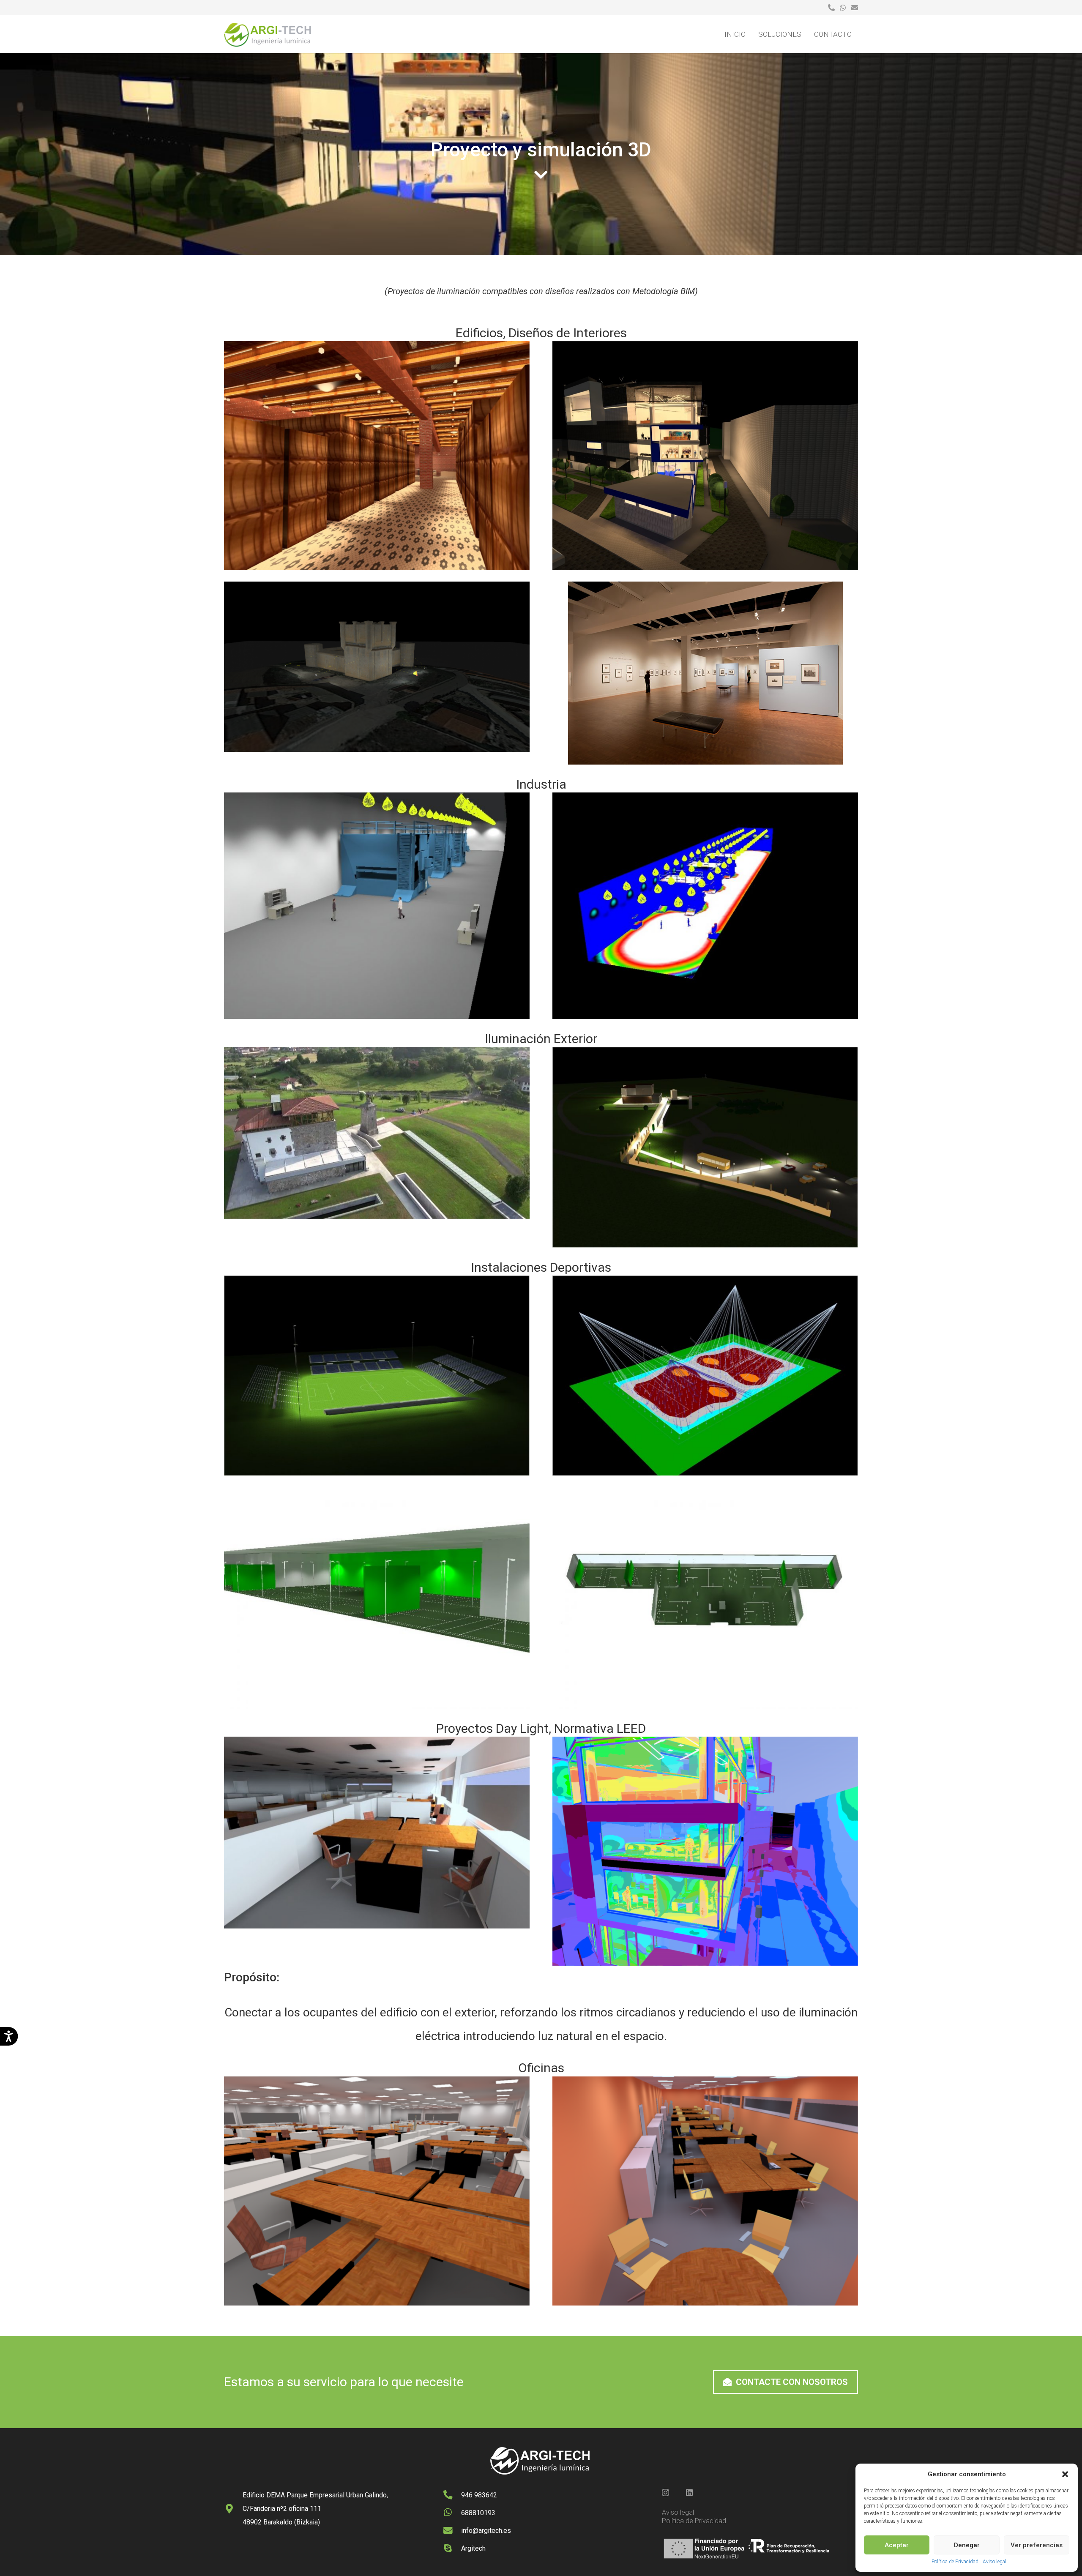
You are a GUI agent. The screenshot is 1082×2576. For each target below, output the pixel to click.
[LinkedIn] (689, 2492)
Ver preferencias (1037, 2545)
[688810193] (452, 2513)
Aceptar (897, 2545)
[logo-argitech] (268, 34)
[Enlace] (831, 7)
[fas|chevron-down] (541, 175)
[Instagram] (665, 2493)
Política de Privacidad (955, 2562)
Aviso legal (995, 2562)
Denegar (967, 2545)
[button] (1065, 2474)
